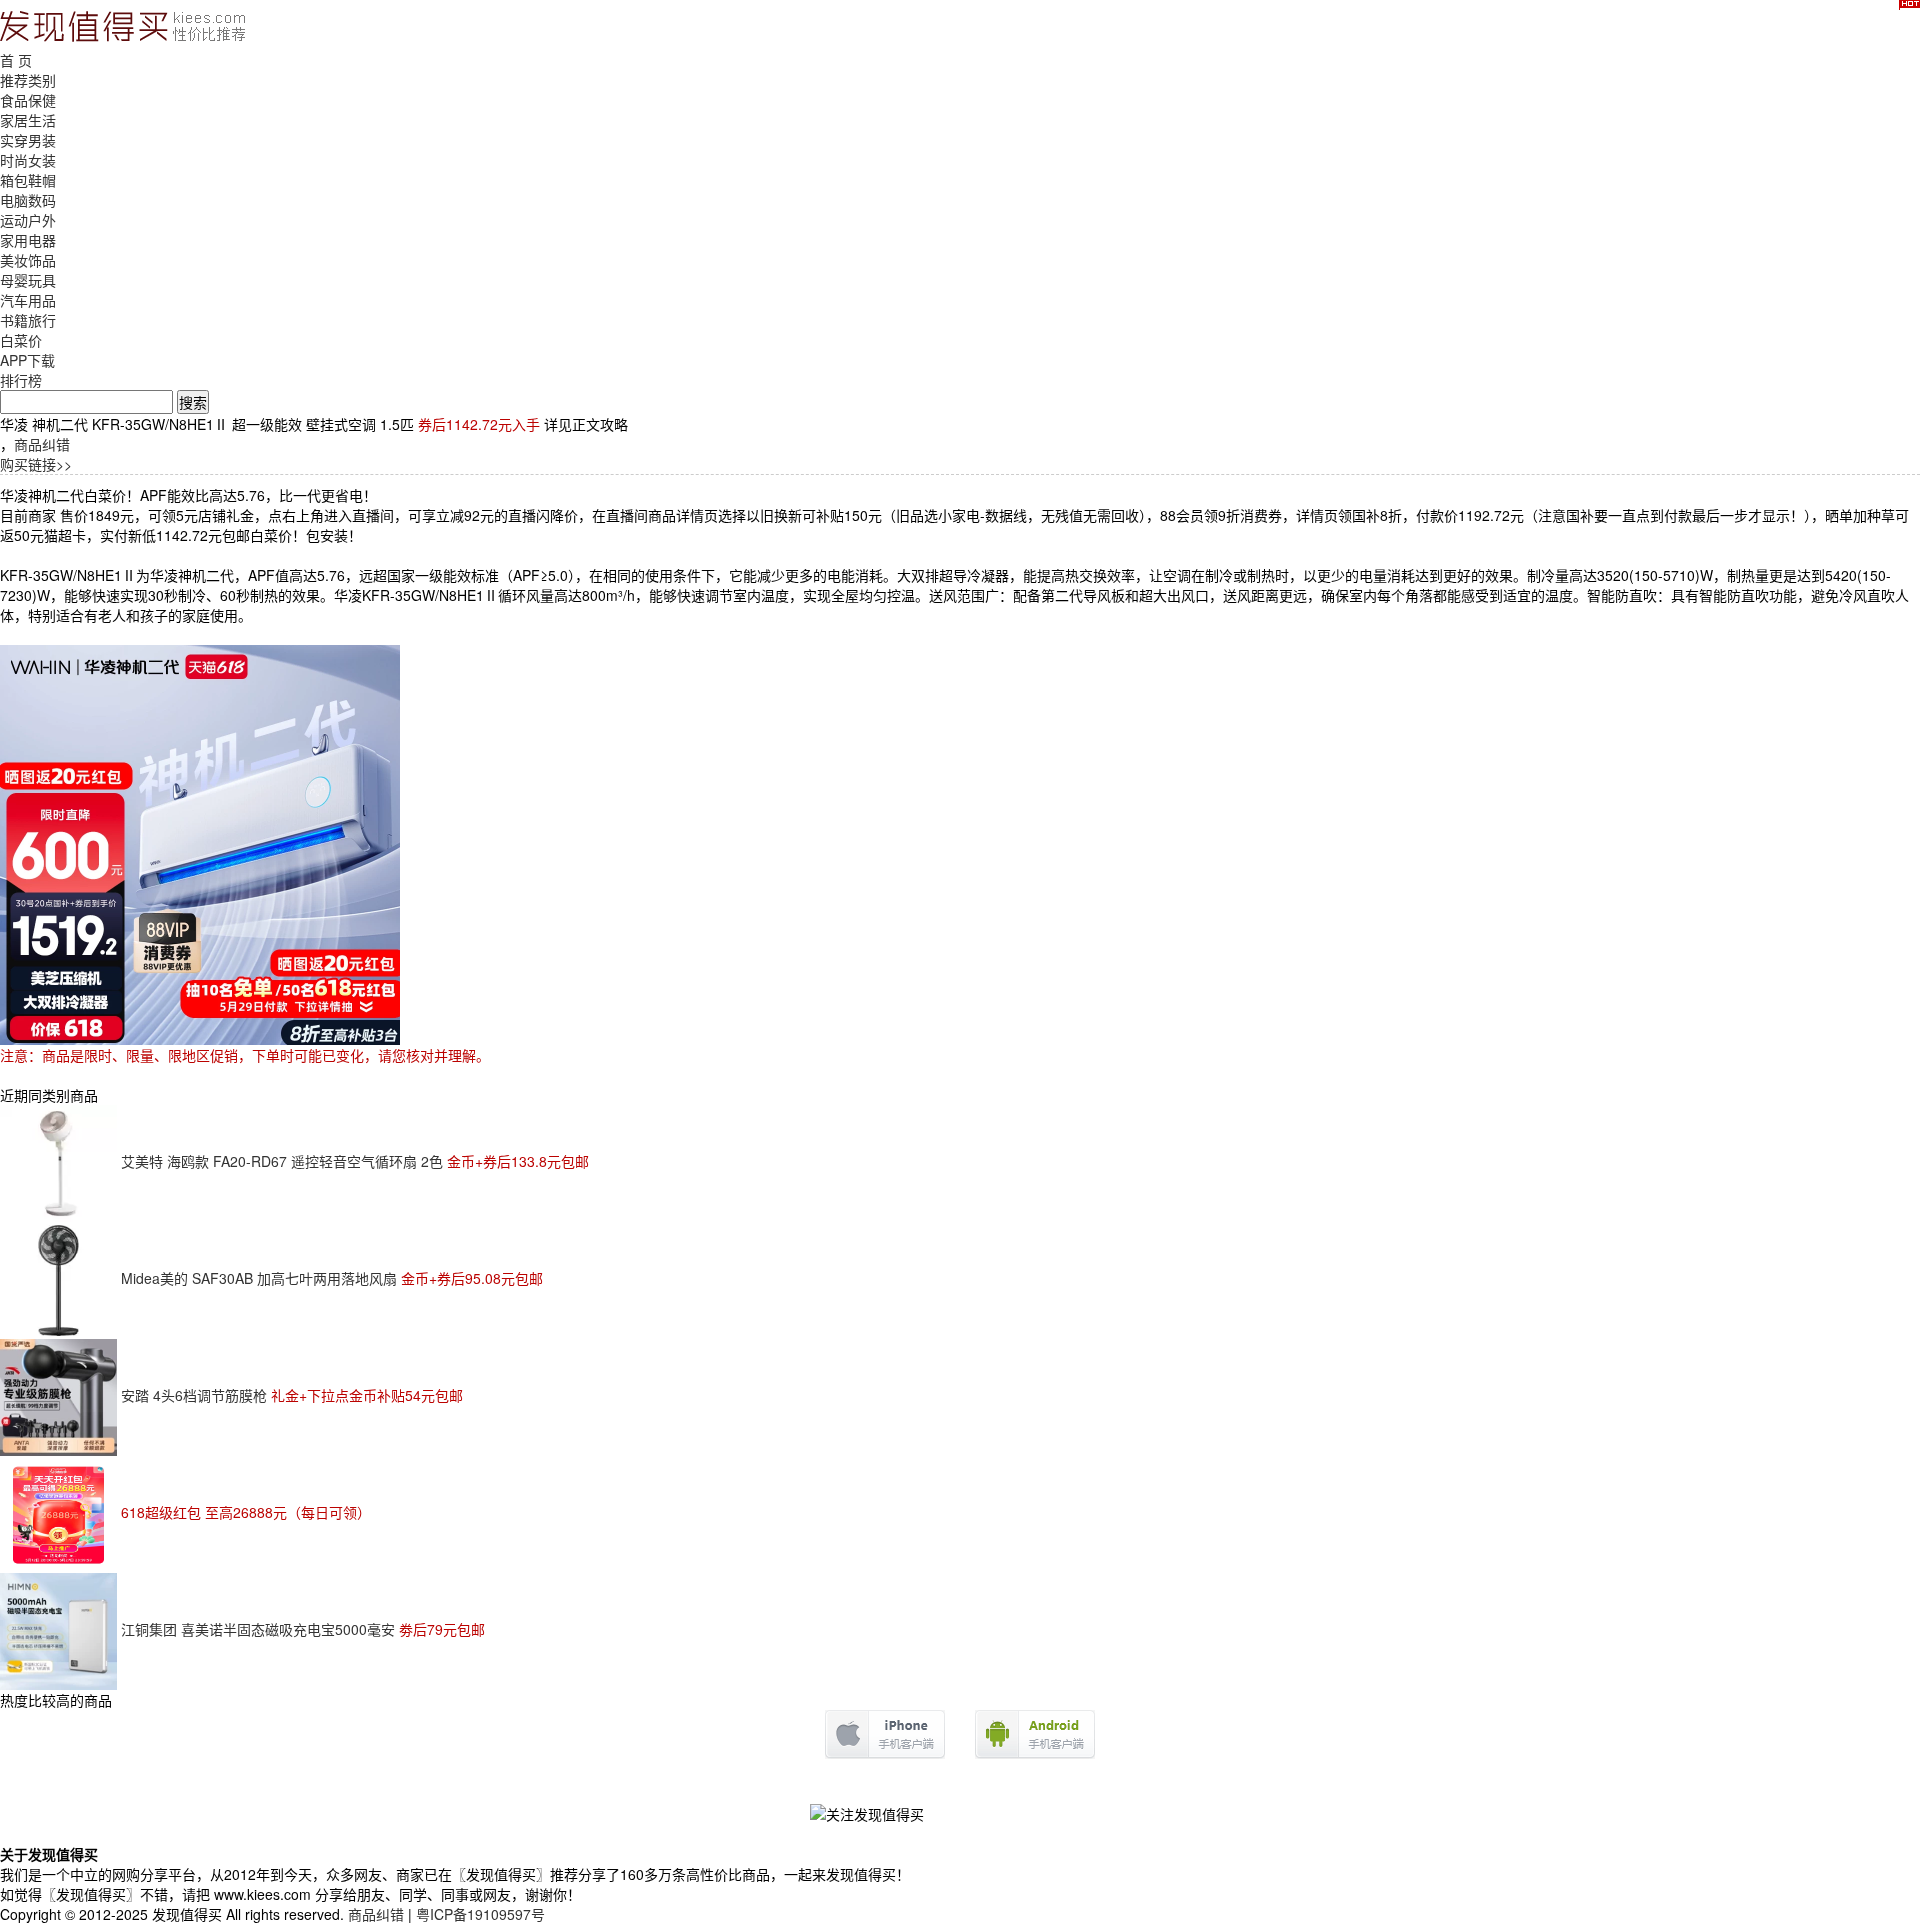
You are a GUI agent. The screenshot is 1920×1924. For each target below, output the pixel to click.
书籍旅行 (28, 320)
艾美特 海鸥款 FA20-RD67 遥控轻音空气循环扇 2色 (355, 1161)
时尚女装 (28, 160)
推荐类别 (28, 80)
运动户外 (28, 220)
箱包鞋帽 (28, 180)
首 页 (16, 60)
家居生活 (28, 120)
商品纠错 (42, 444)
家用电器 (28, 240)
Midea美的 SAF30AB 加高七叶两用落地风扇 (332, 1278)
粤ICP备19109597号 (480, 1914)
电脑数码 (28, 200)
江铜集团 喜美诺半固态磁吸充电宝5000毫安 (303, 1629)
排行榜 (21, 380)
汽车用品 (28, 300)
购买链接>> (36, 464)
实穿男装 (28, 140)
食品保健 (28, 100)
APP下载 (27, 360)
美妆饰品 (28, 260)
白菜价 (21, 340)
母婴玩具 (28, 280)
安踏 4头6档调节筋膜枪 (292, 1395)
